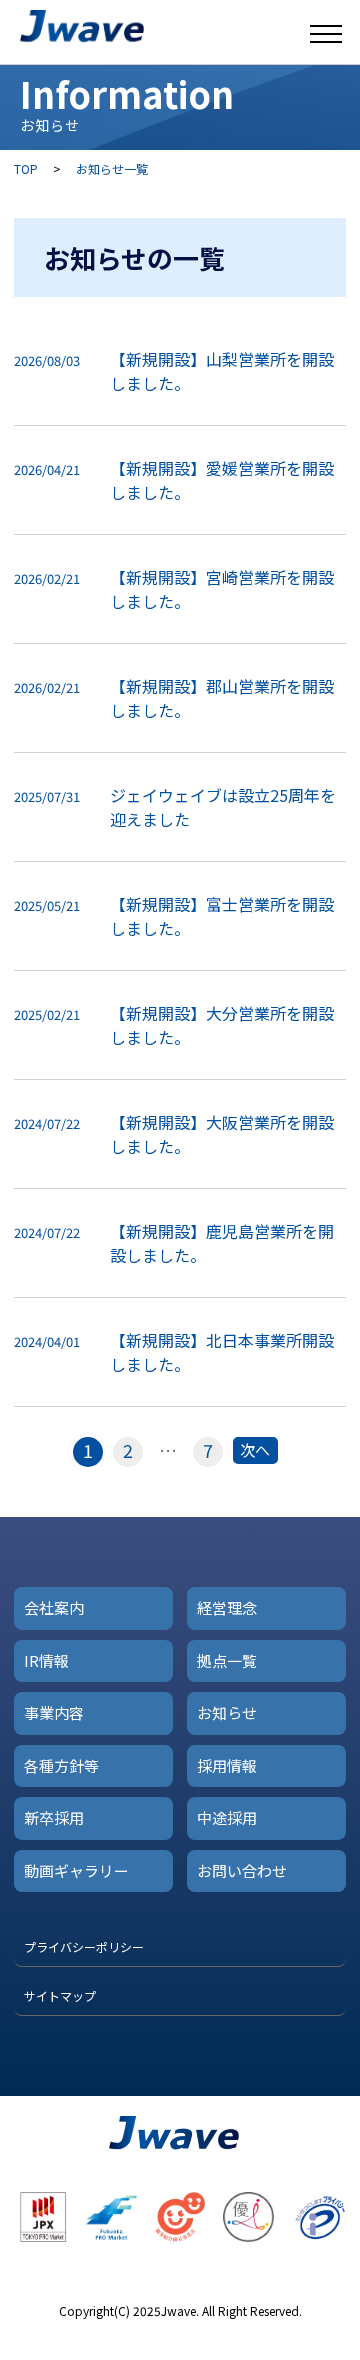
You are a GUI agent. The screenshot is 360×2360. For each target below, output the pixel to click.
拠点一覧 (227, 1660)
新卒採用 (54, 1817)
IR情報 (46, 1660)
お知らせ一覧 (112, 168)
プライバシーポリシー (84, 1946)
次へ (255, 1449)
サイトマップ (60, 1995)
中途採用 (227, 1817)
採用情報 (227, 1765)
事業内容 (54, 1712)
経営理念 (227, 1607)
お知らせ (227, 1712)
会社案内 (54, 1607)
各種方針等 (61, 1765)
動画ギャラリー (76, 1870)
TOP (26, 168)
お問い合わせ (242, 1870)
